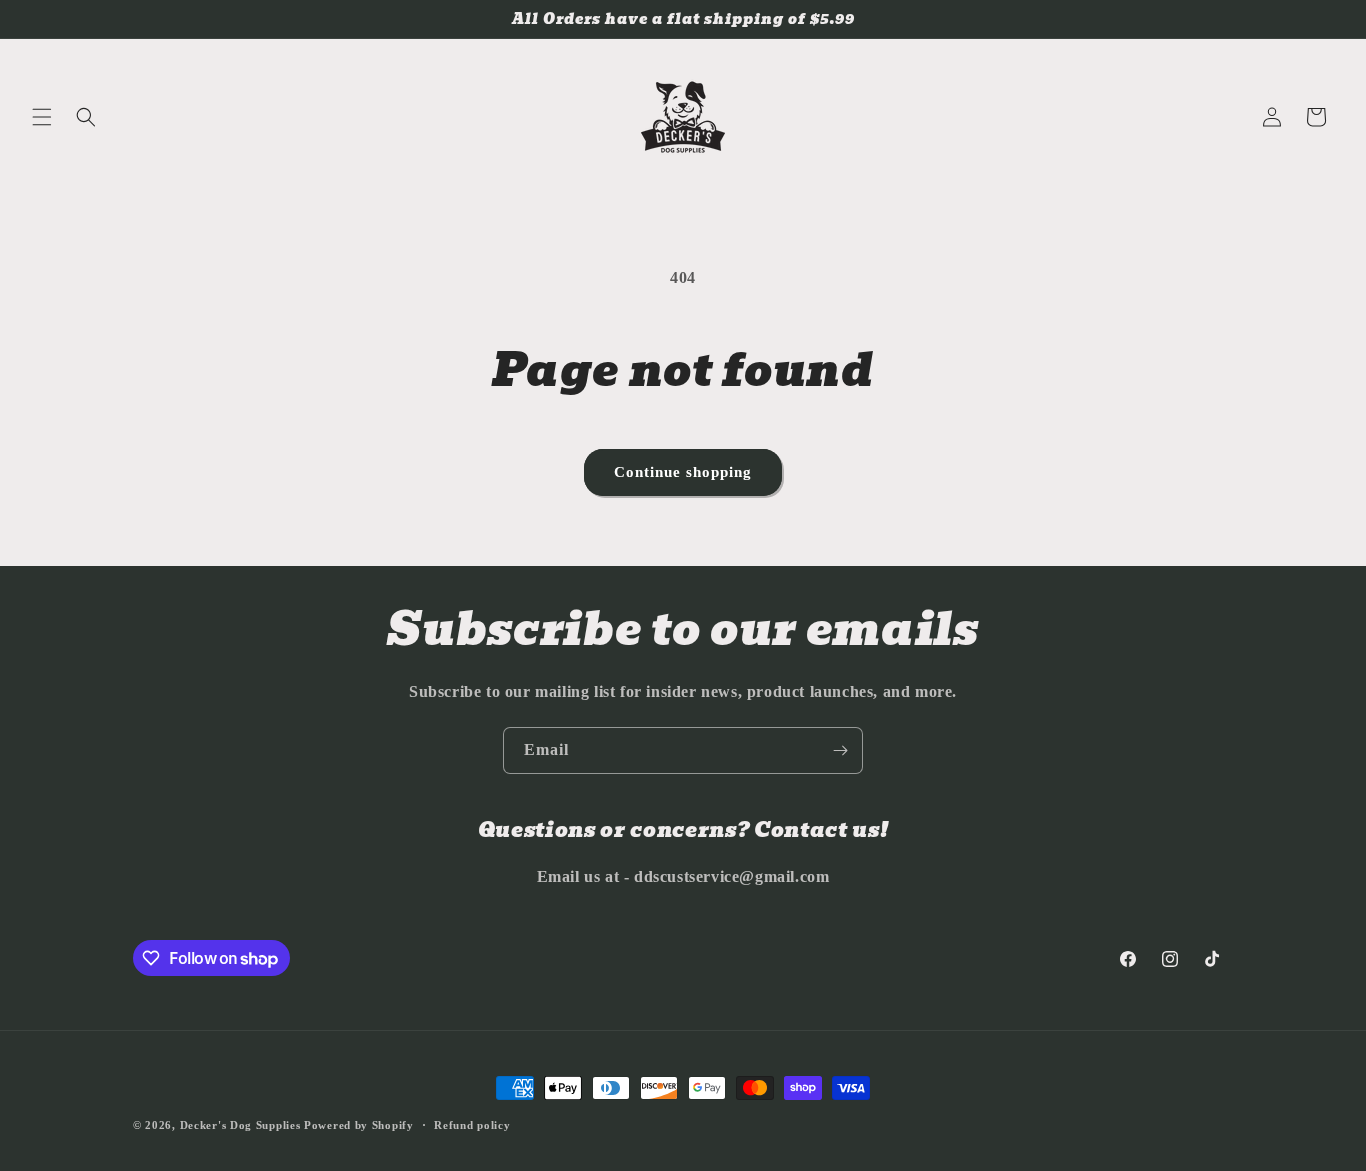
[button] (42, 117)
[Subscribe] (840, 750)
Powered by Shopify (359, 1125)
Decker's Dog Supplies (240, 1125)
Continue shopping (683, 472)
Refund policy (472, 1125)
